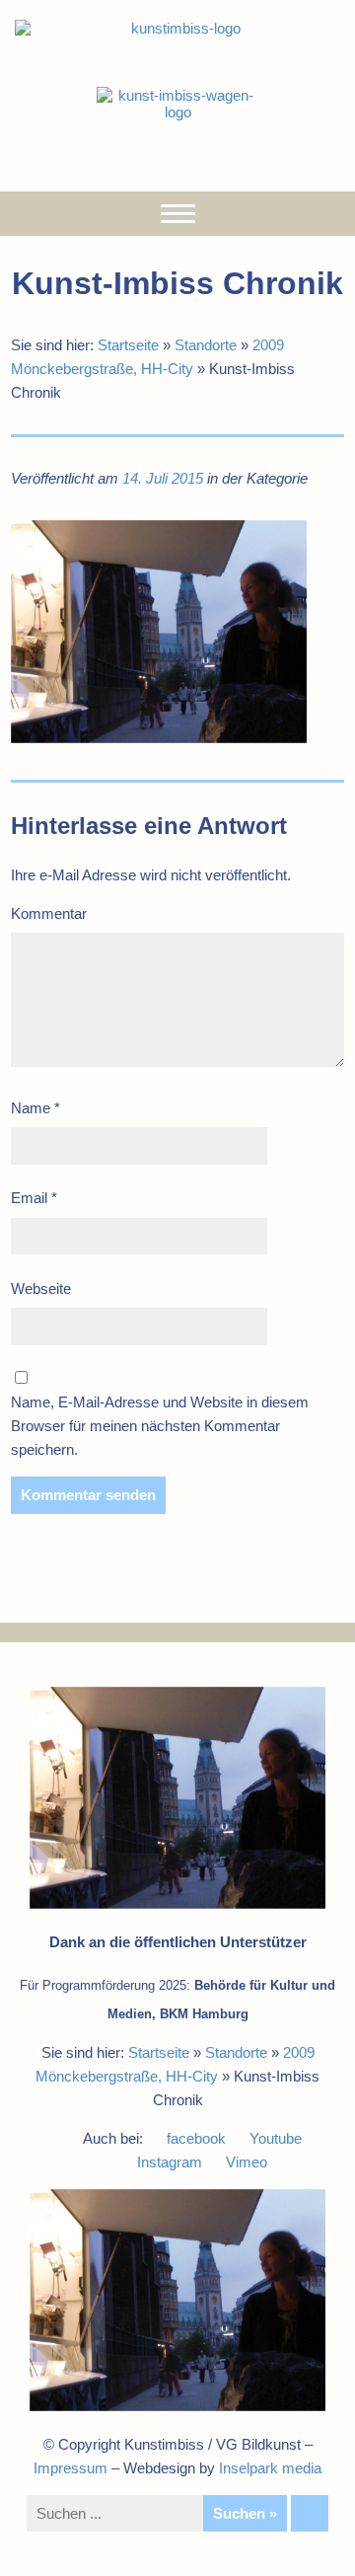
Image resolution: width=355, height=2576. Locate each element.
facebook (196, 2138)
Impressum (71, 2468)
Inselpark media (270, 2468)
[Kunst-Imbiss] (177, 28)
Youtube (276, 2138)
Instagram (170, 2162)
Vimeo (247, 2162)
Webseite (41, 1288)
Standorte (206, 345)
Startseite (128, 345)
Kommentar (49, 913)
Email (34, 1198)
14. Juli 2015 (163, 478)
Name (35, 1108)
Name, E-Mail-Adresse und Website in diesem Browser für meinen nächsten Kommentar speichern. (160, 1426)
